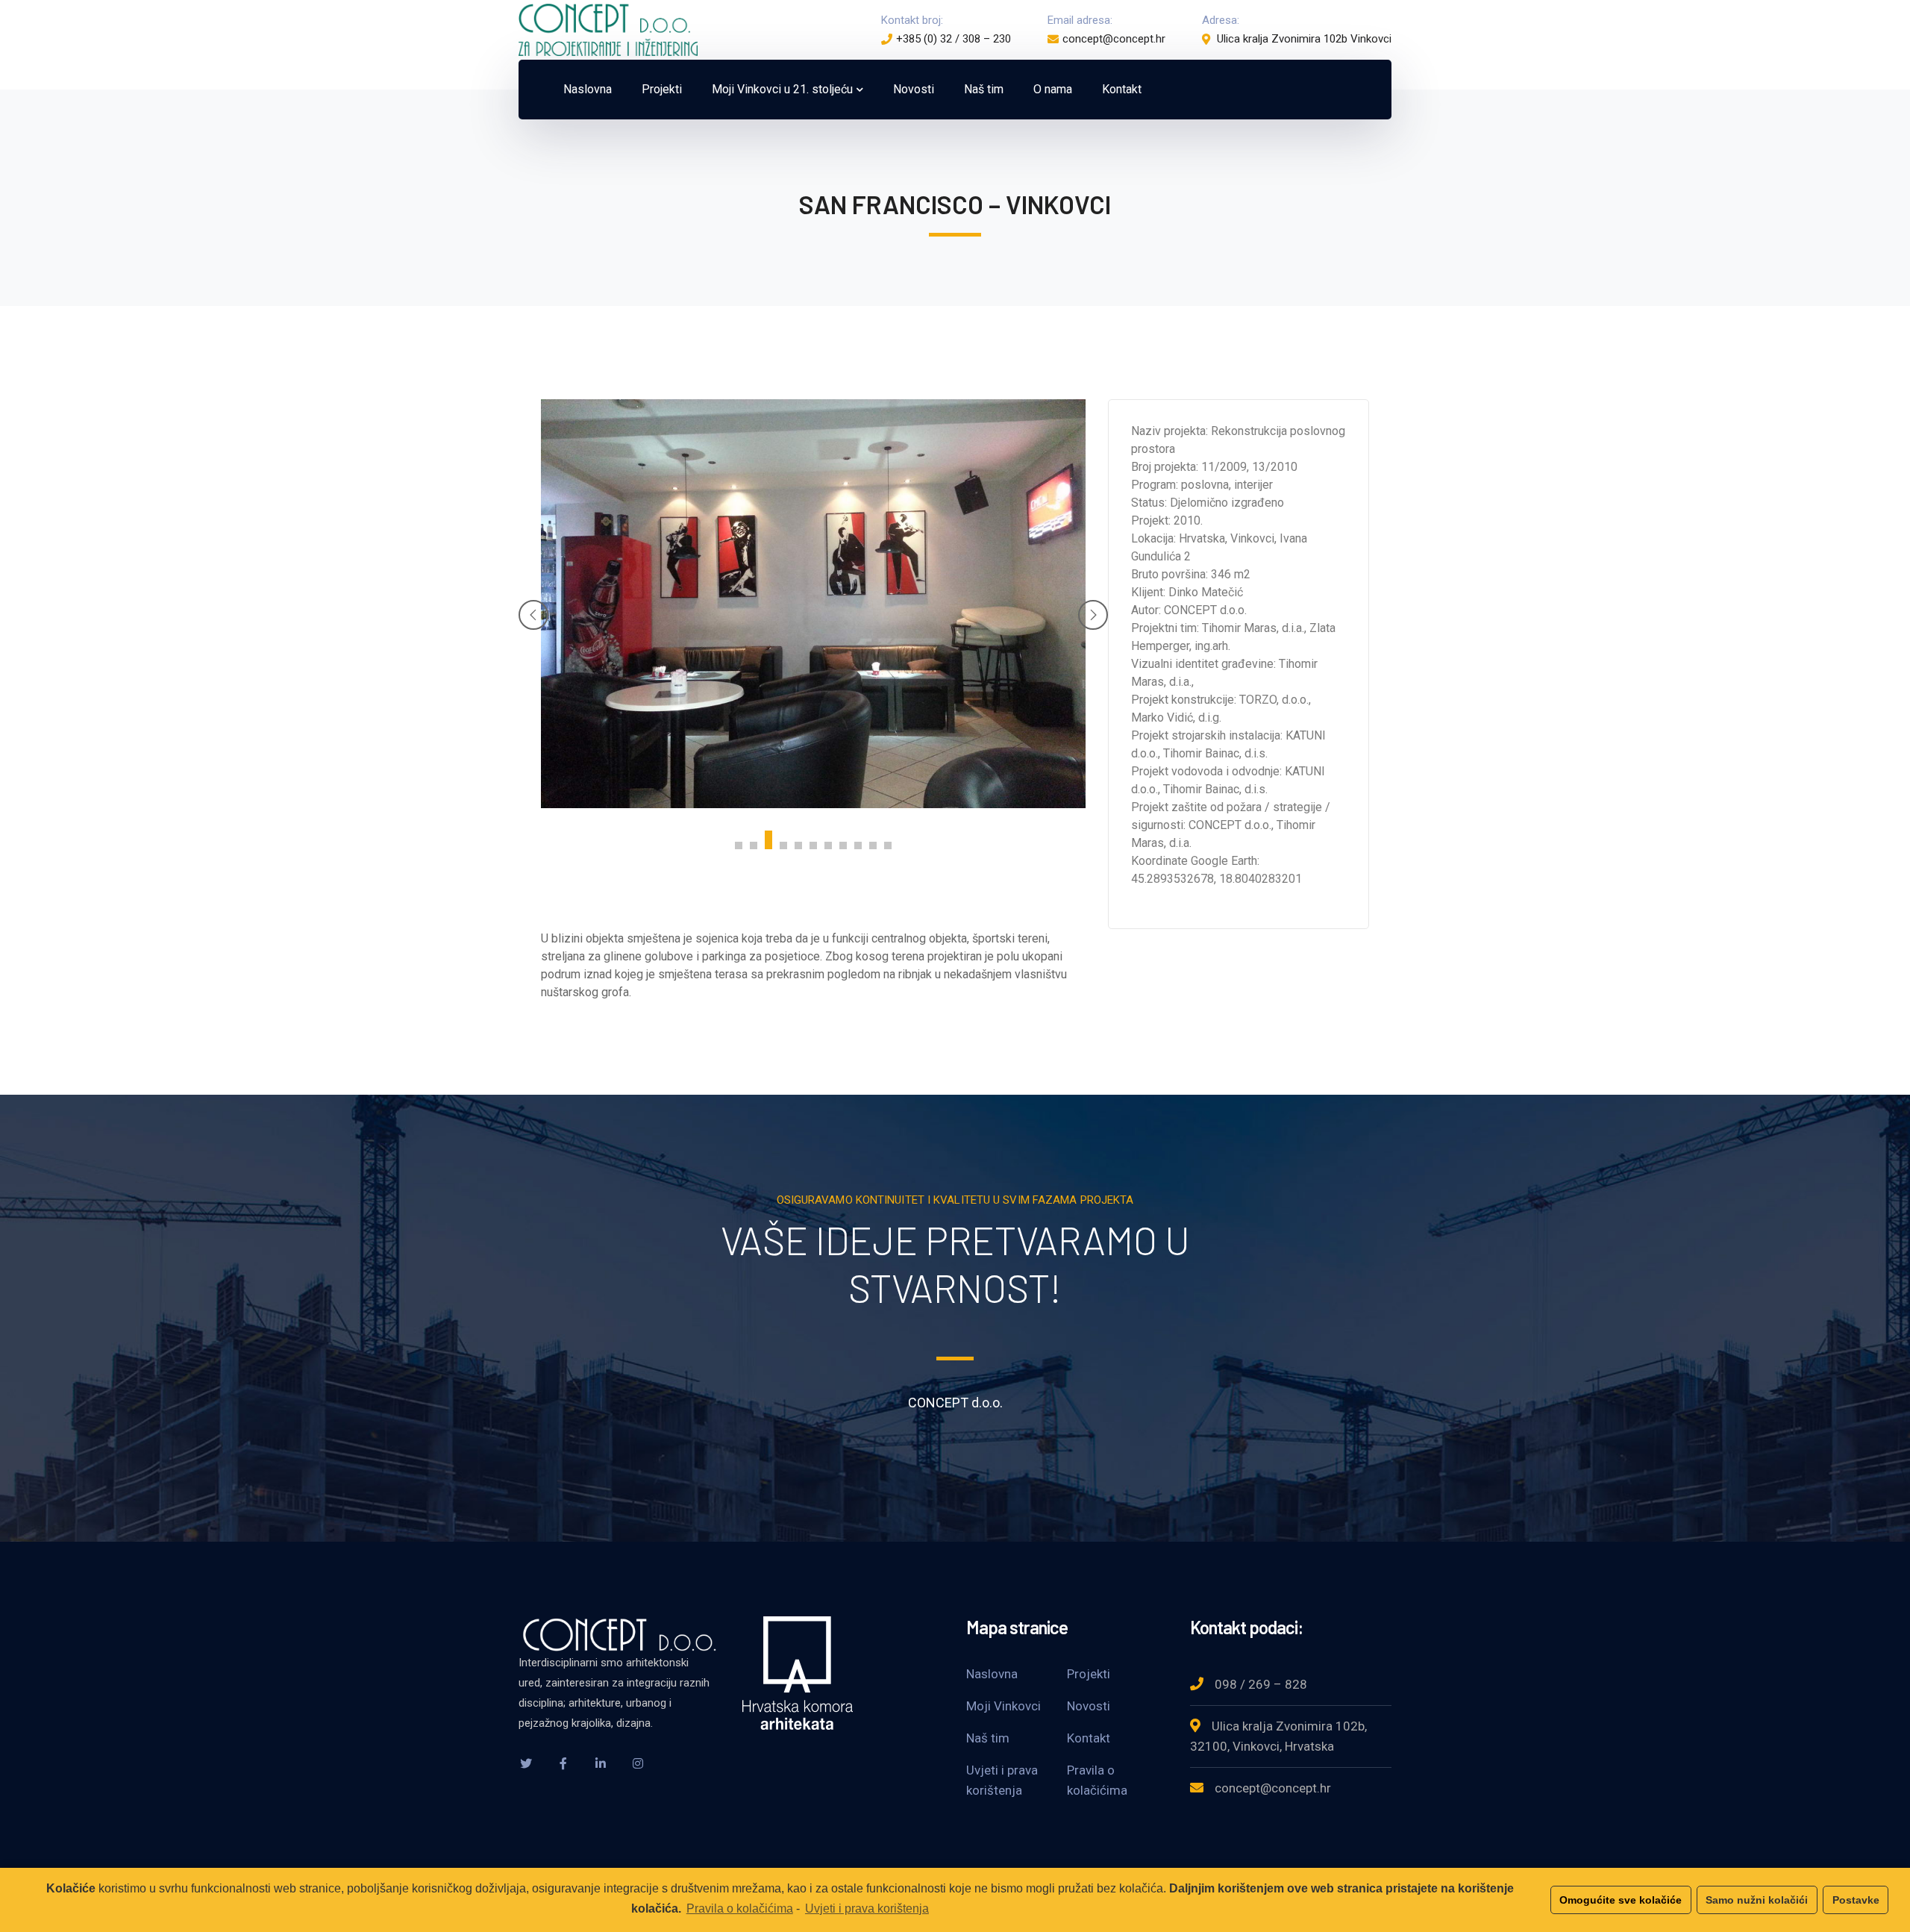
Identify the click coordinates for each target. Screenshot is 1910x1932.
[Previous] (533, 615)
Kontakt (1089, 1738)
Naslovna (992, 1674)
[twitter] (526, 1763)
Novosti (1089, 1706)
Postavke (1856, 1900)
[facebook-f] (563, 1763)
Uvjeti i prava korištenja (867, 1908)
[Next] (1093, 615)
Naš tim (988, 1738)
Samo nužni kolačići (1757, 1900)
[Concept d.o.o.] (608, 29)
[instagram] (638, 1763)
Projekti (1089, 1674)
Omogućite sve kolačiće (1621, 1900)
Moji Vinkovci (1003, 1706)
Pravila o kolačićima (740, 1908)
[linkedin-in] (601, 1763)
